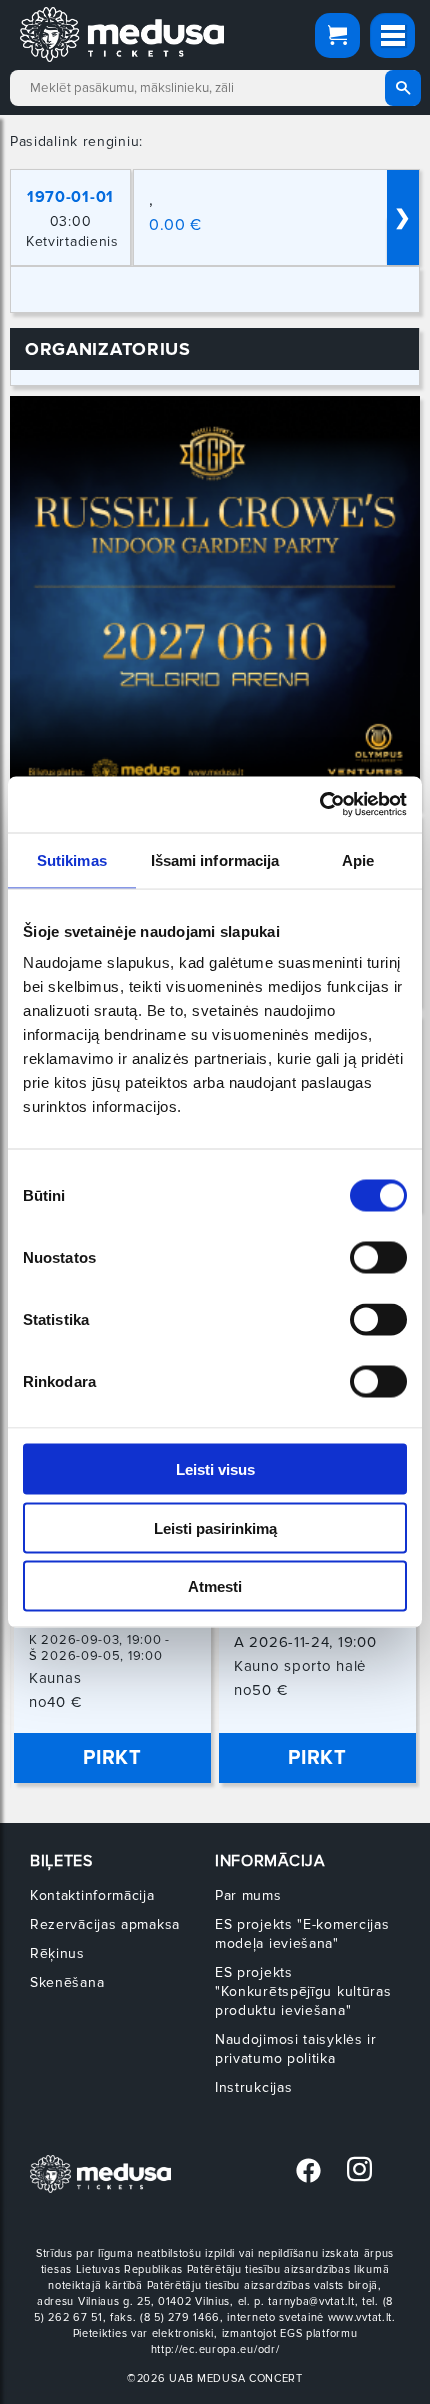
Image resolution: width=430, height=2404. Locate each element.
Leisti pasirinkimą (215, 1527)
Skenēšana (67, 1982)
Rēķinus (57, 1953)
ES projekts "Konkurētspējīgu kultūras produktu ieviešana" (303, 1991)
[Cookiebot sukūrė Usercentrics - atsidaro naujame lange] (319, 805)
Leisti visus (215, 1469)
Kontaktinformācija (92, 1895)
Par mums (248, 1895)
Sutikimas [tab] (72, 859)
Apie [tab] (358, 859)
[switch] (378, 1258)
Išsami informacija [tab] (215, 859)
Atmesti (215, 1586)
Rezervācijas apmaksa (105, 1924)
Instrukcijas (253, 2087)
